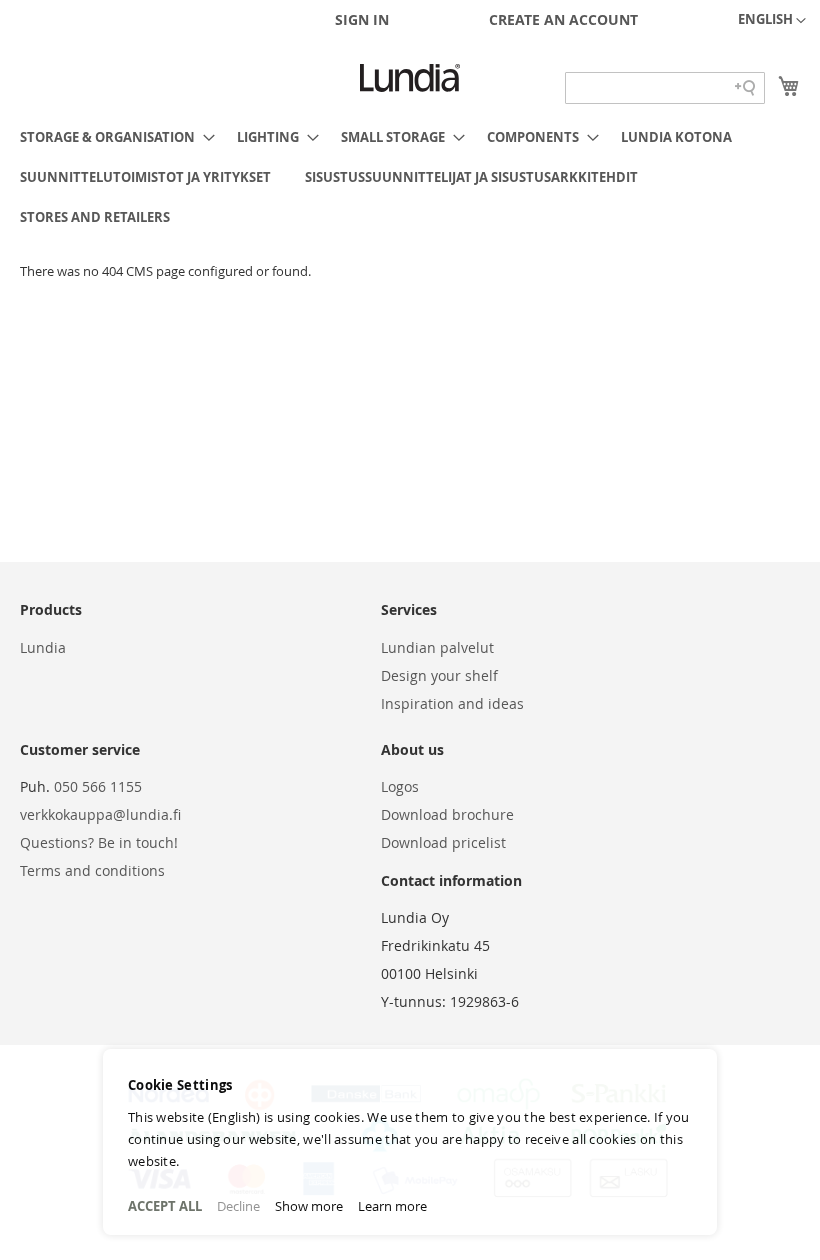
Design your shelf (439, 675)
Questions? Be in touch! (99, 842)
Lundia (43, 647)
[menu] (410, 177)
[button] (772, 21)
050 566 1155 (98, 786)
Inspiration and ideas (452, 703)
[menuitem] (111, 137)
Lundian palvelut (437, 647)
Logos (400, 786)
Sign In (362, 19)
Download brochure (447, 814)
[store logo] (410, 78)
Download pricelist (443, 842)
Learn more (392, 1206)
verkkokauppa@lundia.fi (100, 814)
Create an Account (563, 19)
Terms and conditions (92, 870)
